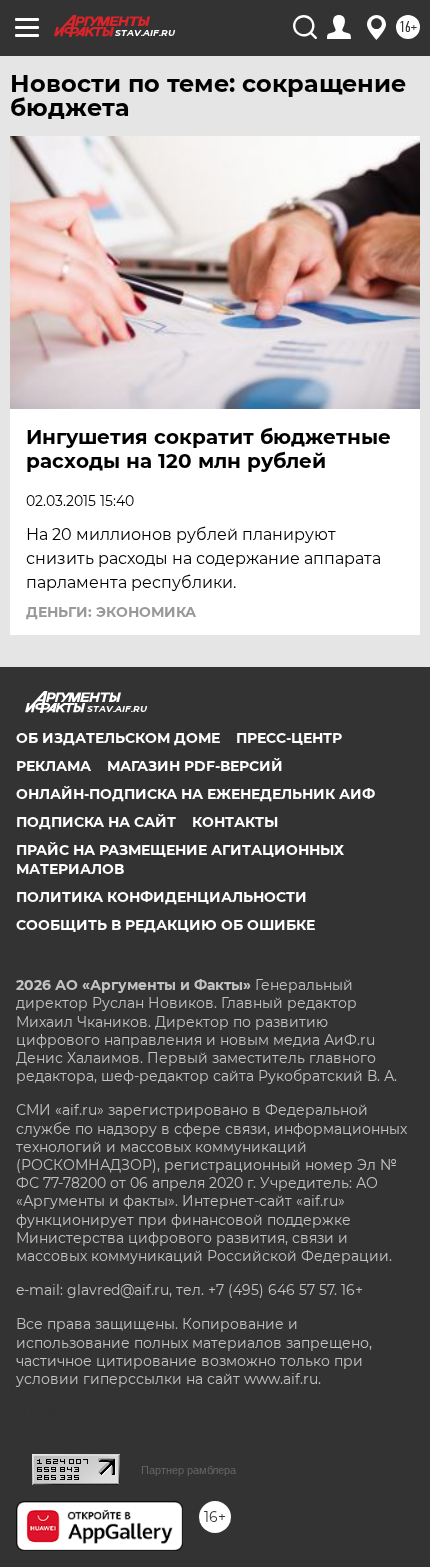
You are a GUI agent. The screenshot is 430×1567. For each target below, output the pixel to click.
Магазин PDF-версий (195, 766)
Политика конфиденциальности (161, 897)
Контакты (235, 822)
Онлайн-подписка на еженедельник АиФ (195, 794)
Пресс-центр (289, 738)
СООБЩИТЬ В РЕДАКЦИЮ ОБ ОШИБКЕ (165, 925)
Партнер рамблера (188, 1470)
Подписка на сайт (96, 822)
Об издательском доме (118, 738)
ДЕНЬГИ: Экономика (111, 612)
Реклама (53, 766)
